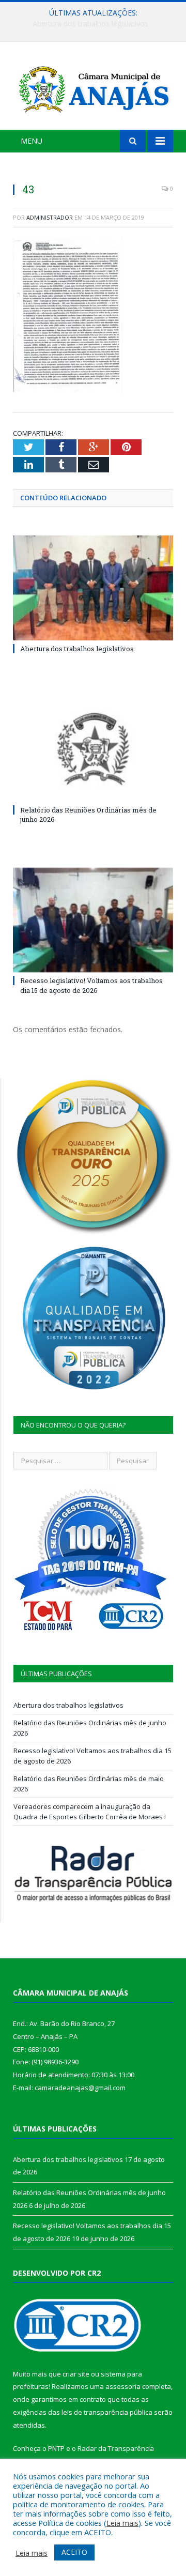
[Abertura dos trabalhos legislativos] (93, 588)
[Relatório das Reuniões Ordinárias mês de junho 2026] (93, 749)
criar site (76, 2374)
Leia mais (122, 2523)
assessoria (123, 2386)
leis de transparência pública (107, 2412)
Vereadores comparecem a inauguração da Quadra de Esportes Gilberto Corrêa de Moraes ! (90, 1812)
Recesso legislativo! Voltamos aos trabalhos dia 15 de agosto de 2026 (91, 985)
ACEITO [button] (74, 2552)
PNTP (56, 2448)
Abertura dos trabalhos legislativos (77, 649)
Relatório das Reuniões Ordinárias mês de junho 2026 (96, 24)
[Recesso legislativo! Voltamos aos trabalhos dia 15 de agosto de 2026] (93, 920)
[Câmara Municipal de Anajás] (93, 87)
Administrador (50, 217)
